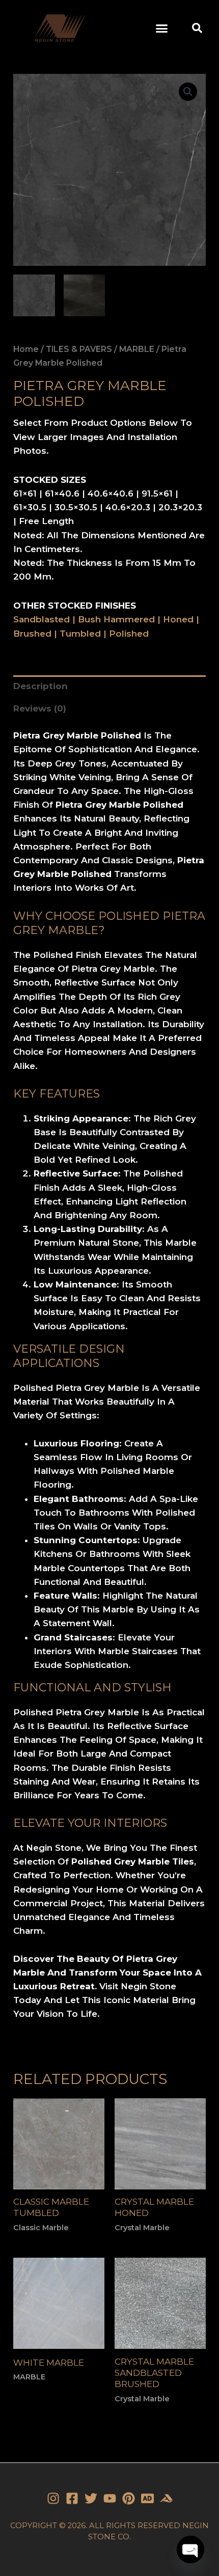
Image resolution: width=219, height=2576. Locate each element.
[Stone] (147, 2498)
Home (26, 349)
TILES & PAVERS (79, 349)
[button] (162, 28)
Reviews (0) (40, 708)
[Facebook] (72, 2498)
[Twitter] (91, 2498)
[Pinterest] (129, 2498)
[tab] (109, 687)
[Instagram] (53, 2498)
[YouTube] (110, 2498)
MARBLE (137, 349)
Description (40, 686)
